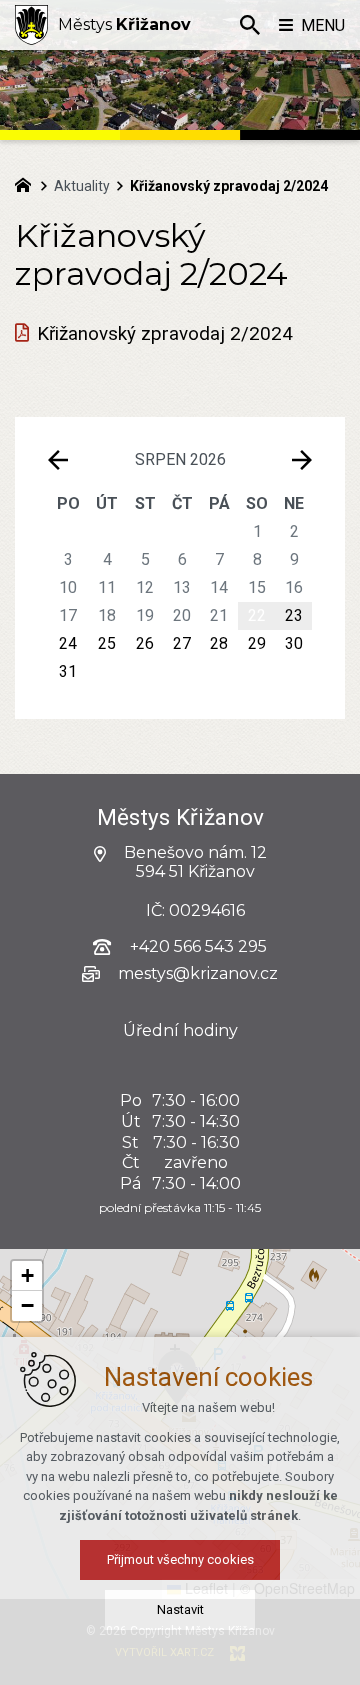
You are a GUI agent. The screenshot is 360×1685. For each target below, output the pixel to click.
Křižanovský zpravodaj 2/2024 (165, 334)
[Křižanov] (31, 25)
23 (294, 615)
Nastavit (180, 1609)
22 (257, 615)
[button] (27, 1276)
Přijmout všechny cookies (180, 1559)
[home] (28, 183)
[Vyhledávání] (250, 25)
